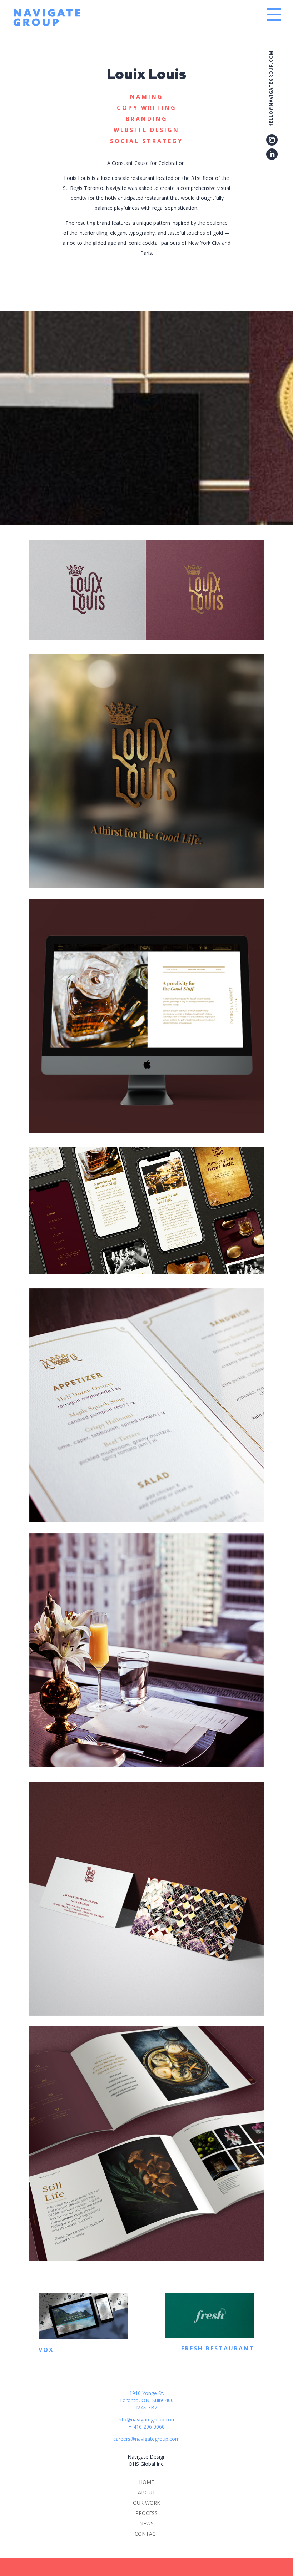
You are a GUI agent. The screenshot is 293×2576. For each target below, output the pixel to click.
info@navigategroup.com (147, 2420)
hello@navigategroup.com (271, 89)
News (146, 2523)
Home (146, 2482)
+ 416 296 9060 (147, 2427)
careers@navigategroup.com (146, 2439)
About (147, 2492)
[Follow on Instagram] (272, 140)
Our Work (146, 2503)
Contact (147, 2534)
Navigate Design (147, 2457)
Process (146, 2513)
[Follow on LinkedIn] (272, 154)
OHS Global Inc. (146, 2464)
